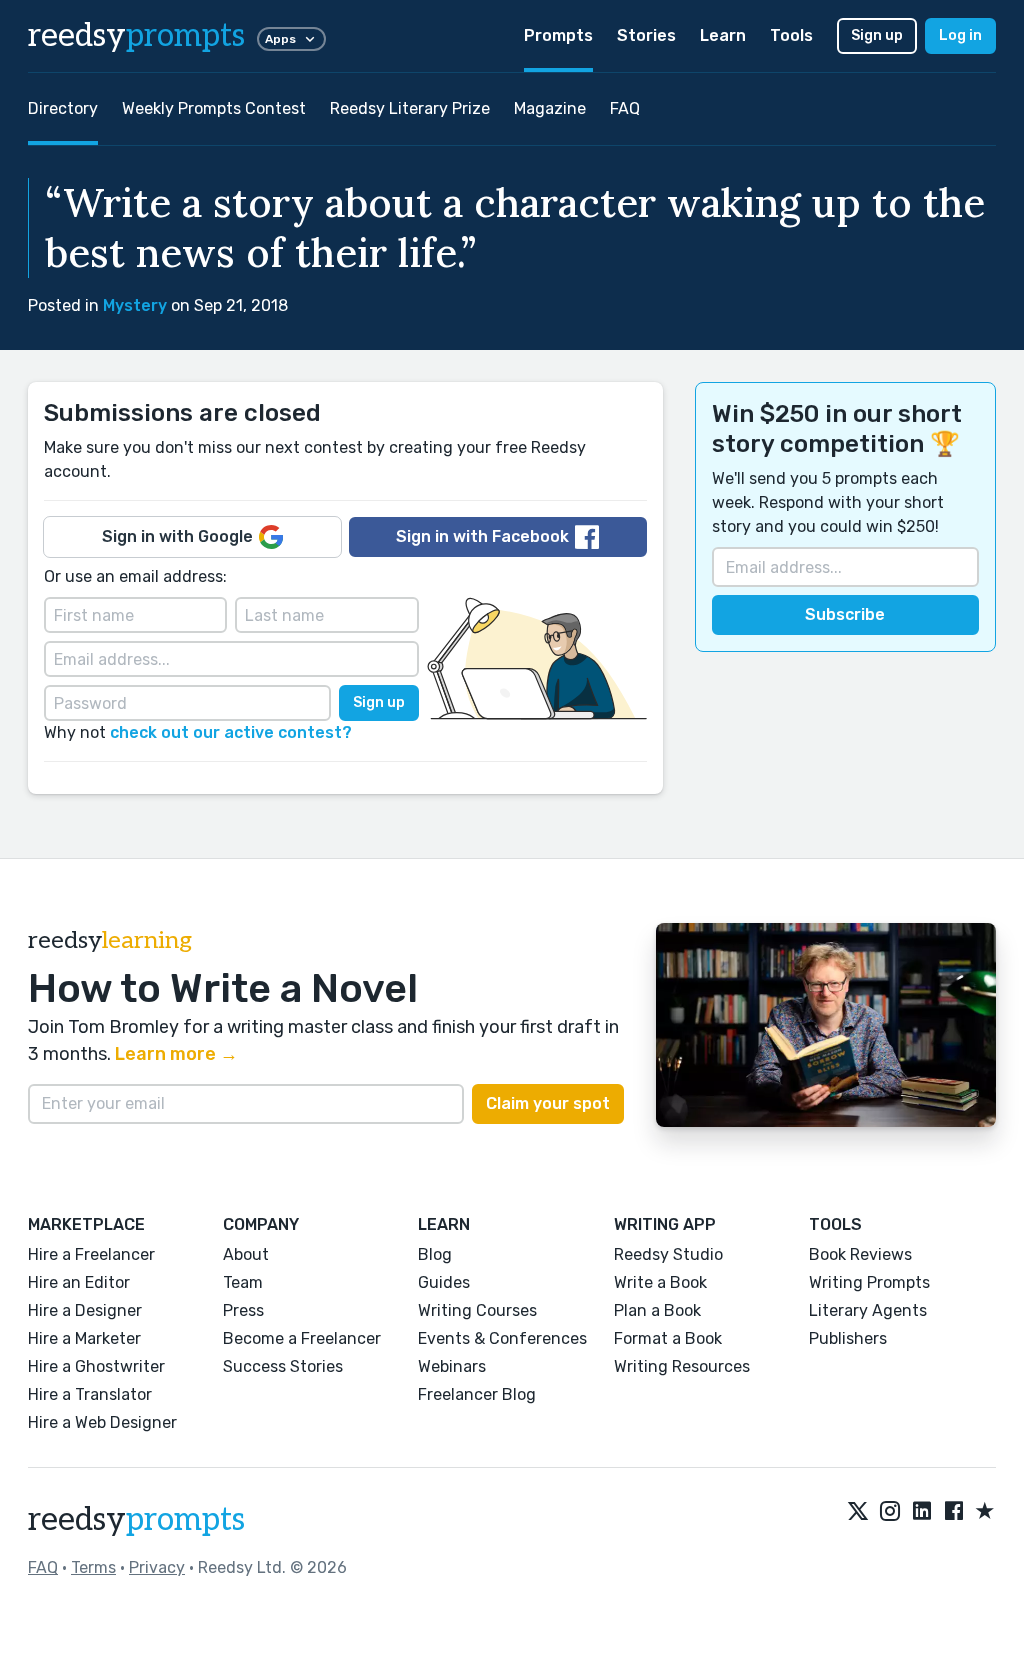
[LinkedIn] (922, 1512)
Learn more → (176, 1054)
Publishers (848, 1338)
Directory (63, 108)
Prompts (558, 35)
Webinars (452, 1366)
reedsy (136, 36)
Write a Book (660, 1282)
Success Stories (283, 1366)
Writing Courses (477, 1310)
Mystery (135, 305)
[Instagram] (890, 1512)
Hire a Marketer (84, 1338)
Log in (960, 35)
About (246, 1254)
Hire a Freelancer (91, 1254)
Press (243, 1310)
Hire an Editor (79, 1282)
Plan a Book (657, 1310)
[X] (858, 1512)
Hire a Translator (90, 1394)
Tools (791, 35)
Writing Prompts (869, 1282)
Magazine (550, 108)
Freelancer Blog (477, 1394)
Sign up (877, 35)
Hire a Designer (85, 1310)
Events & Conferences (502, 1338)
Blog (435, 1254)
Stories (646, 35)
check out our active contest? (231, 732)
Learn (723, 35)
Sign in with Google (177, 536)
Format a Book (668, 1338)
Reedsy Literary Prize (410, 108)
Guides (444, 1282)
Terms (93, 1567)
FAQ (625, 108)
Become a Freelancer (302, 1338)
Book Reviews (860, 1254)
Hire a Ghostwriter (96, 1366)
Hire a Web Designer (102, 1422)
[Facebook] (954, 1512)
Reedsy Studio (668, 1254)
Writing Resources (682, 1366)
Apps (280, 39)
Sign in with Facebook (482, 536)
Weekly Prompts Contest (214, 108)
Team (243, 1282)
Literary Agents (868, 1310)
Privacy (157, 1567)
